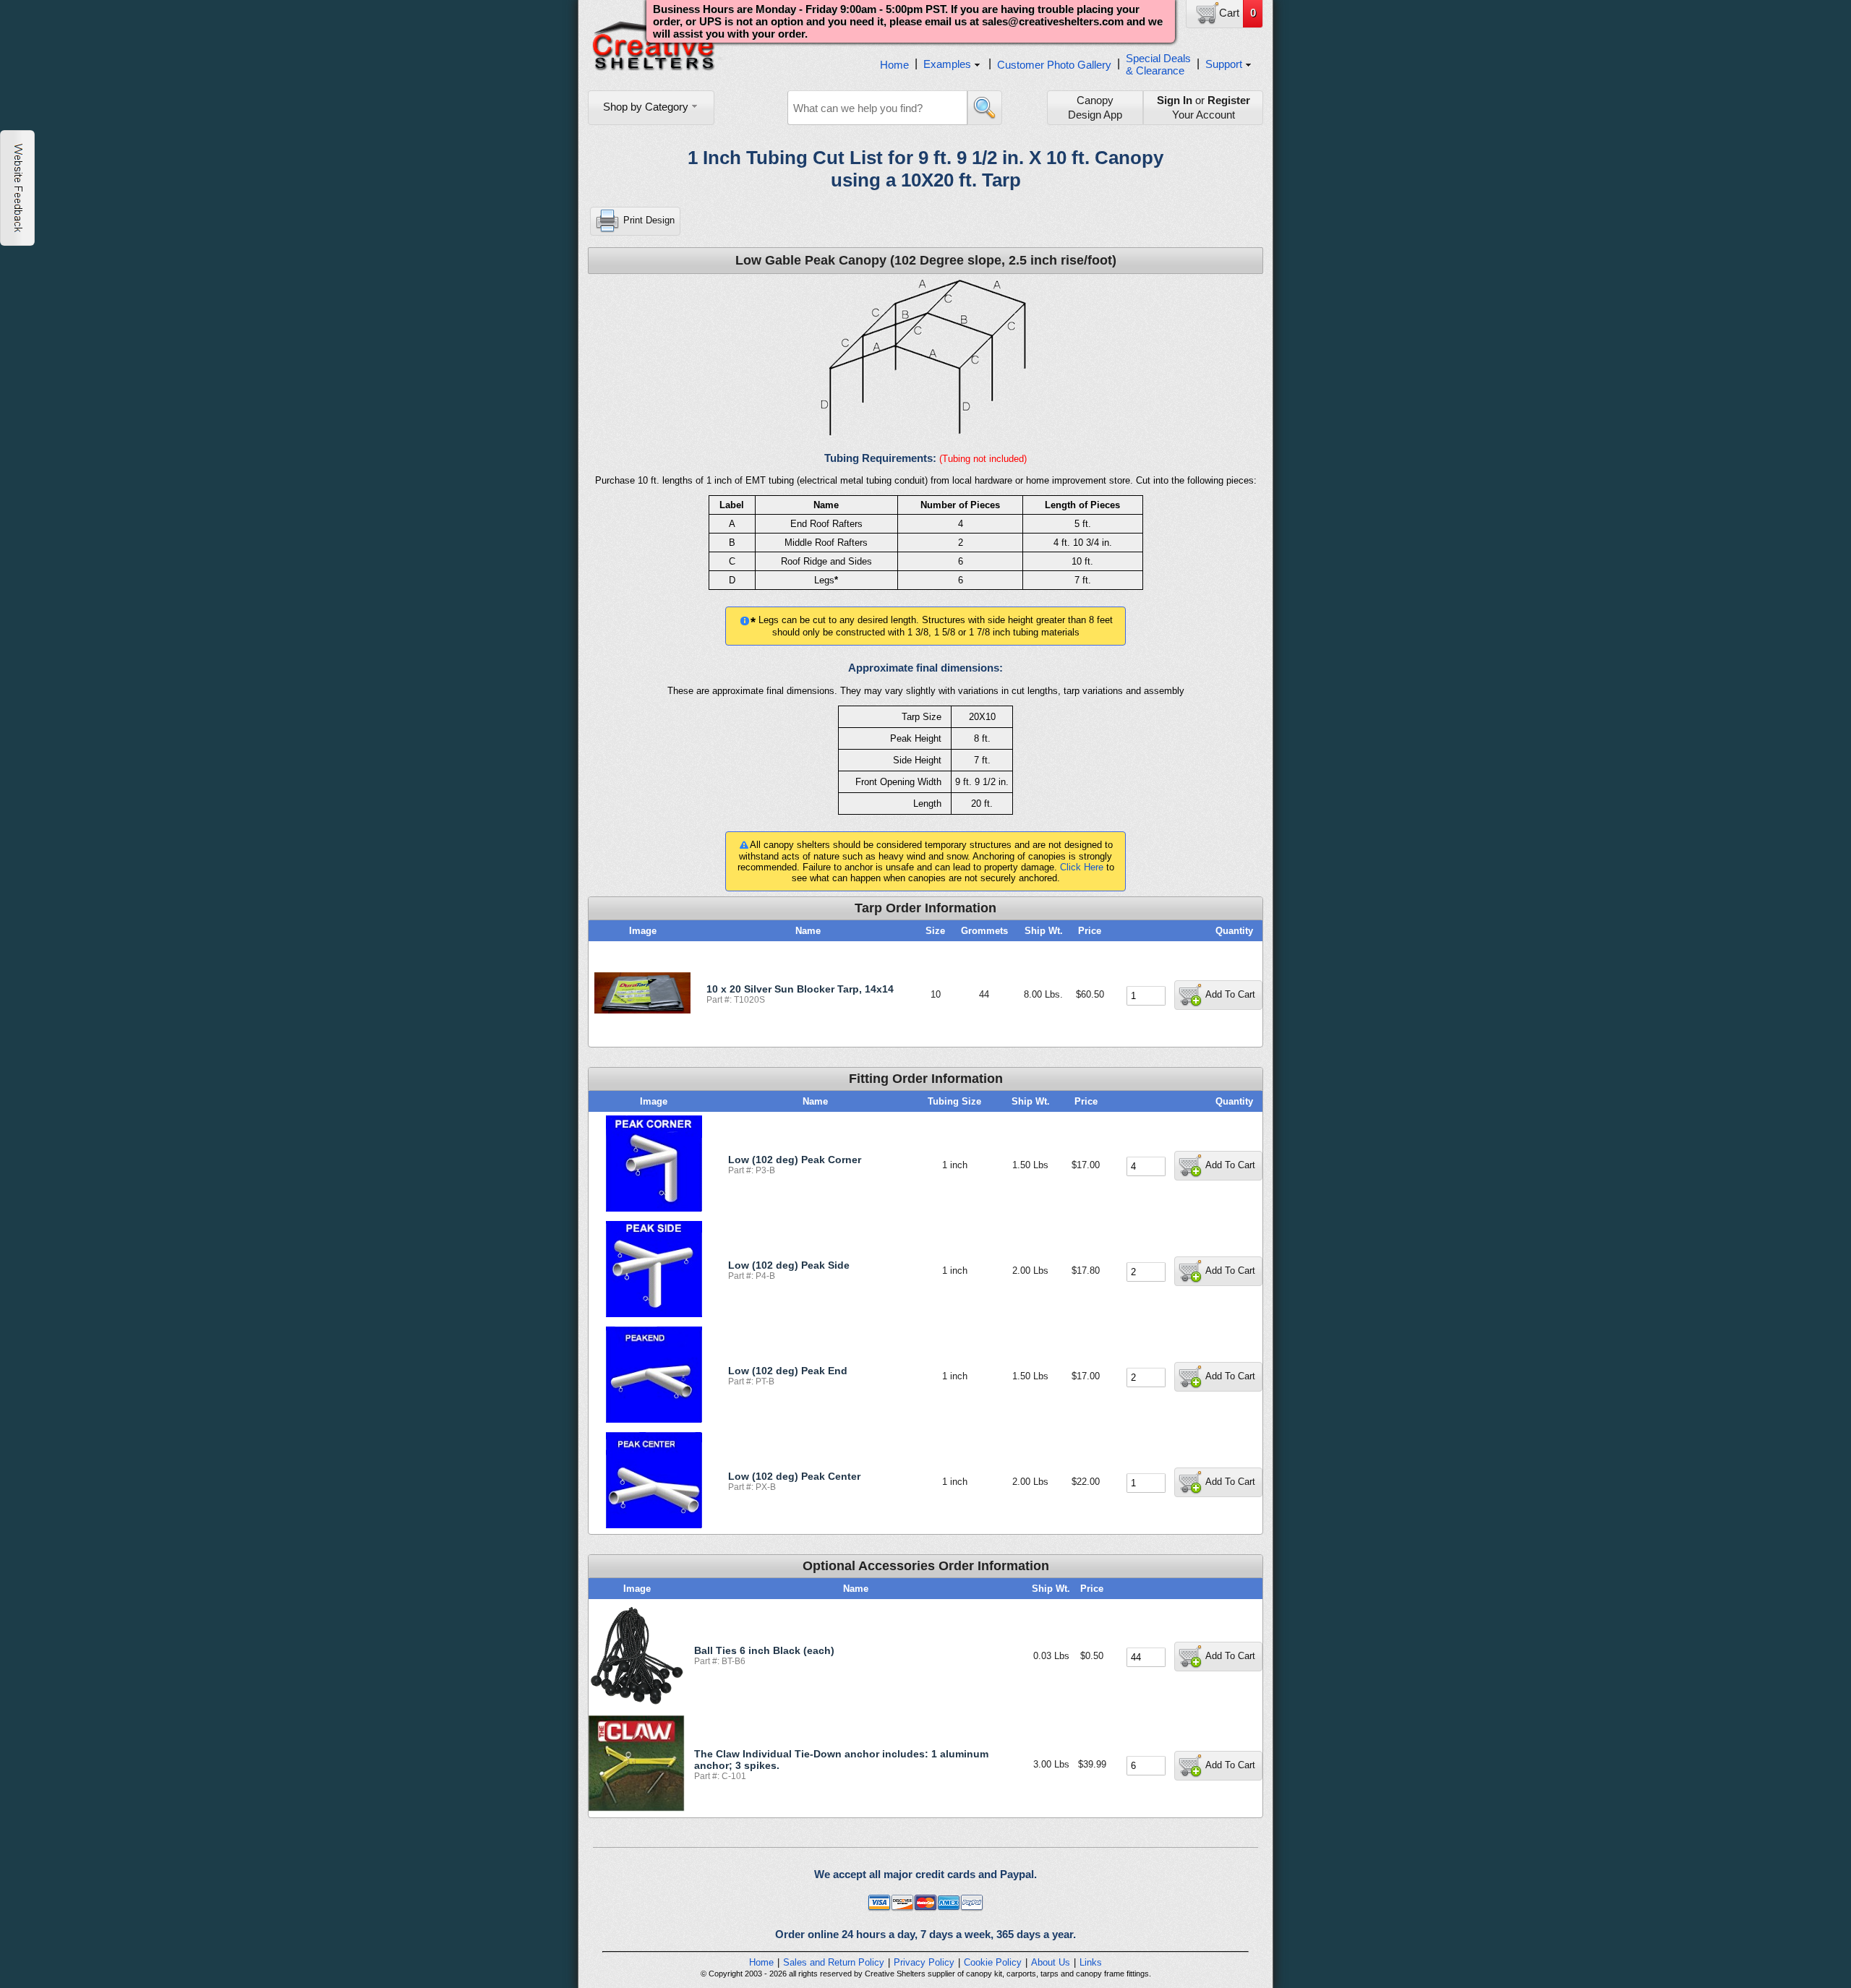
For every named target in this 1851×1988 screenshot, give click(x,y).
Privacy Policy (924, 1962)
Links (1091, 1962)
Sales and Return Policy (834, 1962)
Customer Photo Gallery (1054, 65)
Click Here (1082, 867)
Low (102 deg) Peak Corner (795, 1160)
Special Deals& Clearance (1158, 64)
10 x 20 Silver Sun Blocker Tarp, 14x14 (800, 989)
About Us (1051, 1962)
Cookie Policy (993, 1962)
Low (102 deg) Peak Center (794, 1476)
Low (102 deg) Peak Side (789, 1265)
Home (894, 65)
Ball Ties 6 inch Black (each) (764, 1650)
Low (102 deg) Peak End (788, 1371)
